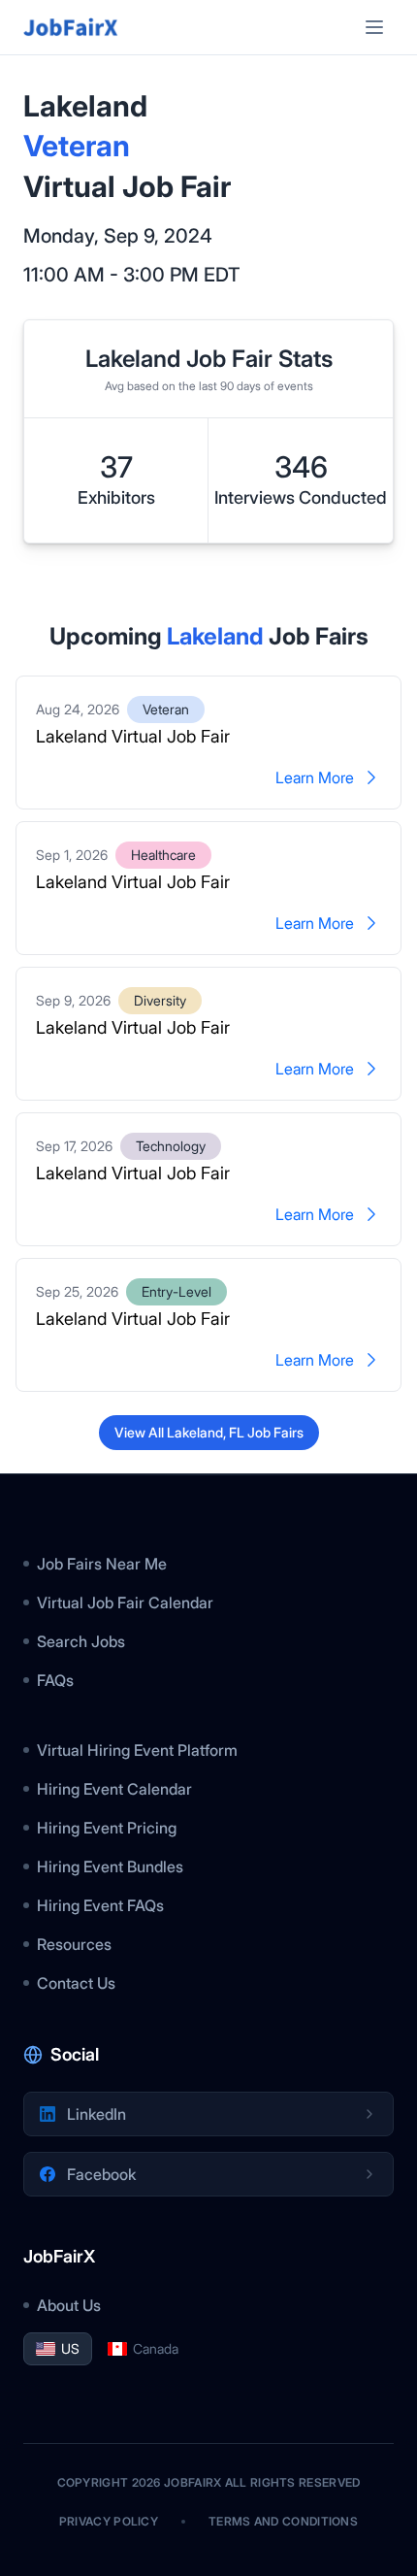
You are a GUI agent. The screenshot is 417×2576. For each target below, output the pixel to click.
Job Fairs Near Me (102, 1564)
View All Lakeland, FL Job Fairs (209, 1432)
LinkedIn (96, 2114)
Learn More (315, 777)
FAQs (55, 1680)
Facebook (101, 2174)
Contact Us (76, 1983)
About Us (69, 2305)
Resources (74, 1944)
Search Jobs (81, 1641)
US (70, 2348)
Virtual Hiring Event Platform (137, 1750)
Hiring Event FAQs (100, 1905)
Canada (156, 2348)
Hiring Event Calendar (114, 1789)
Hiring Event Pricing (107, 1828)
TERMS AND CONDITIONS (283, 2521)
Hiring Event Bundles (110, 1866)
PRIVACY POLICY (109, 2521)
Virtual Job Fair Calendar (125, 1602)
